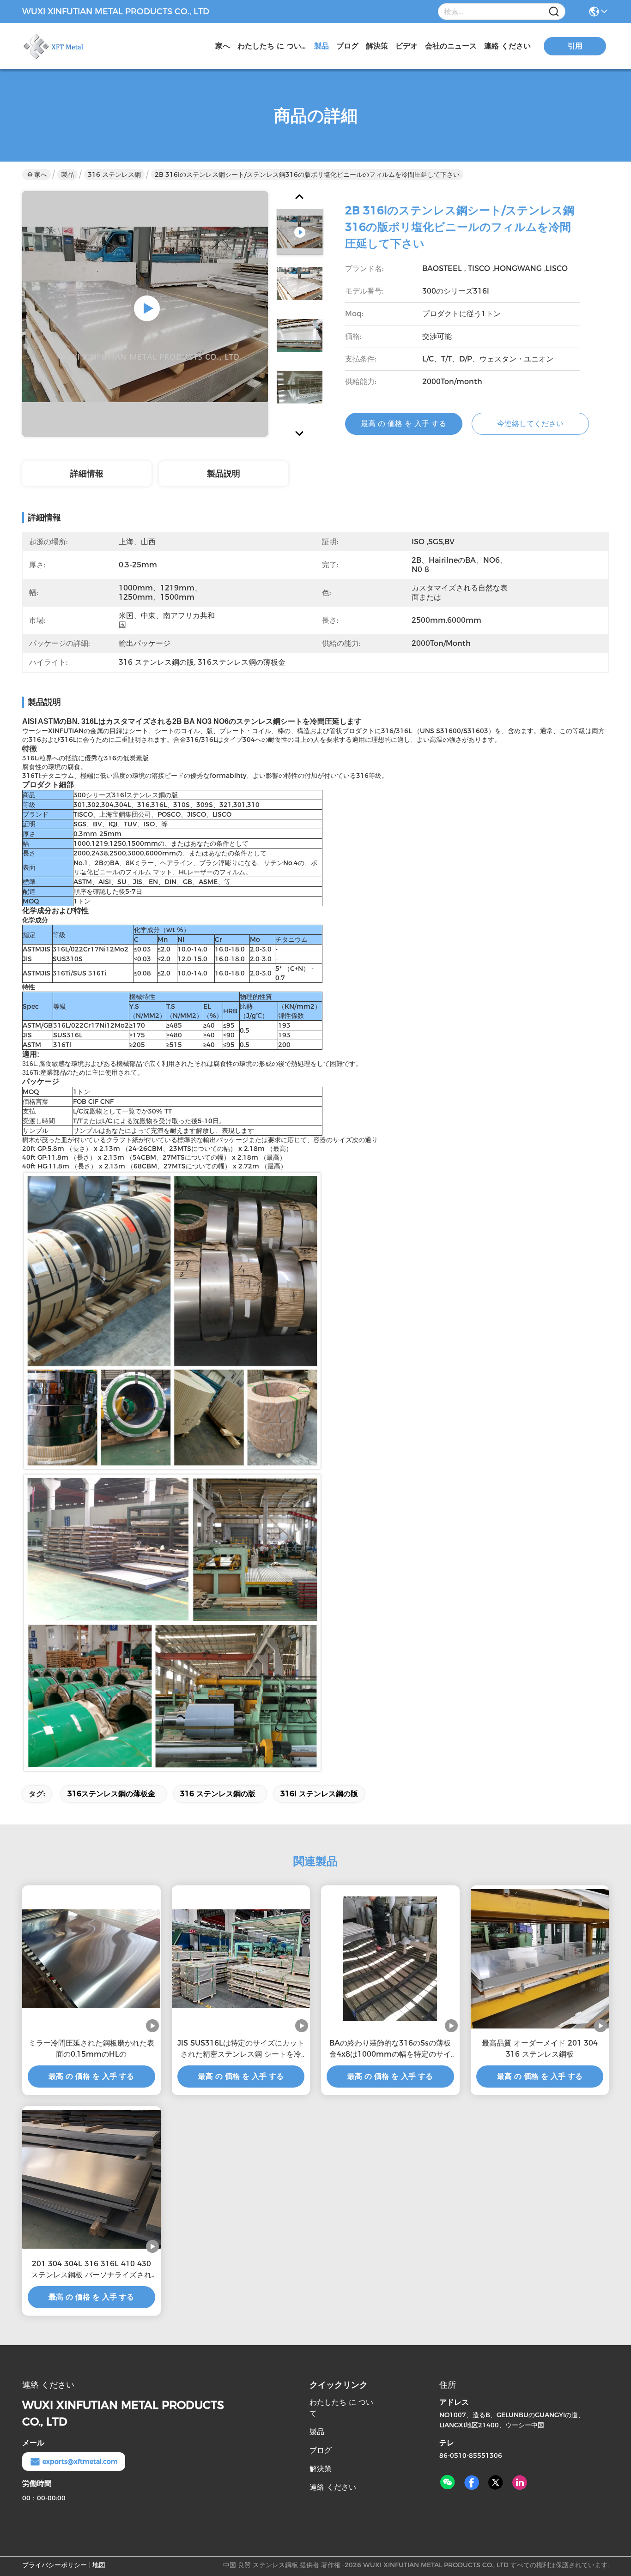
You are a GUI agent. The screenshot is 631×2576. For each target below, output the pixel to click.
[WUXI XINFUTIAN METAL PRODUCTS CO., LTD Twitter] (496, 2483)
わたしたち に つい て (272, 46)
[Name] (554, 12)
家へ (223, 46)
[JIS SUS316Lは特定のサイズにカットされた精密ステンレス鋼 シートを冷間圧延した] (241, 1959)
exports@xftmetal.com (80, 2462)
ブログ (347, 46)
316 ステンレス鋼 (114, 175)
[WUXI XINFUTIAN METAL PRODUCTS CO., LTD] (73, 46)
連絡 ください (507, 46)
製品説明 (224, 474)
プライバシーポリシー (55, 2565)
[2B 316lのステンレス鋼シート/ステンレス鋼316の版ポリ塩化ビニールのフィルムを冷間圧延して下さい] (145, 314)
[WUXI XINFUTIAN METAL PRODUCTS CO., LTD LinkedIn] (520, 2483)
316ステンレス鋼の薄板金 (111, 1794)
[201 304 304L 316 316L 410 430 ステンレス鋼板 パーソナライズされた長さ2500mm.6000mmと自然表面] (91, 2179)
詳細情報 (87, 474)
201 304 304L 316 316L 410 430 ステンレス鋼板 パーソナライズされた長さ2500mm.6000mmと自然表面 (91, 2270)
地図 (99, 2565)
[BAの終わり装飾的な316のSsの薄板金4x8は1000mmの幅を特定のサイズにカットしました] (390, 1959)
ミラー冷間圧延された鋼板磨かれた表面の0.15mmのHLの (91, 2049)
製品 (322, 46)
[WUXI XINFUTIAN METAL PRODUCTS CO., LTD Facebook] (472, 2483)
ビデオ (407, 46)
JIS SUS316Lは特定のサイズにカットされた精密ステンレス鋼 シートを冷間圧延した (241, 2049)
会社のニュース (451, 46)
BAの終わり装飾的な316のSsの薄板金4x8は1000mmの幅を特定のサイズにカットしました (390, 2049)
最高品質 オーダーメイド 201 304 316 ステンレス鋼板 (540, 2049)
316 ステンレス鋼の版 (218, 1794)
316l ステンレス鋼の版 (319, 1794)
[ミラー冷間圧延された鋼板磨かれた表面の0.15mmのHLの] (91, 1959)
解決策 (377, 46)
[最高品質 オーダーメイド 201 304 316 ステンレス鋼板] (540, 1959)
